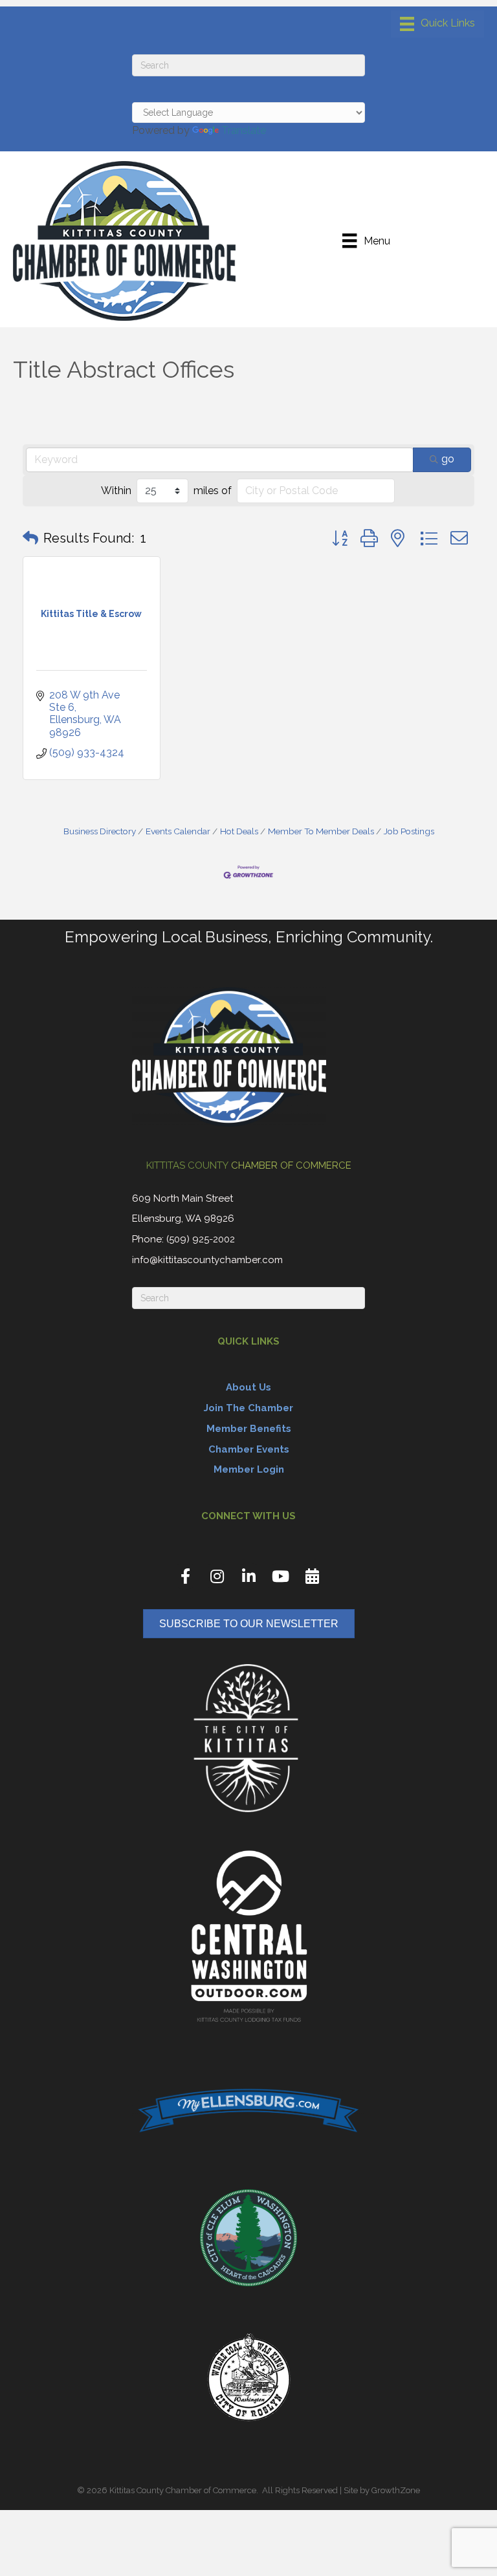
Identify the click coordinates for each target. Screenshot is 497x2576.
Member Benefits (249, 1429)
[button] (30, 538)
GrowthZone (396, 2490)
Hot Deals (239, 831)
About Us (248, 1387)
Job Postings (409, 831)
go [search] (448, 459)
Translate (244, 130)
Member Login (249, 1469)
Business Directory (100, 831)
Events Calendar (178, 831)
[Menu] (437, 24)
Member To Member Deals (321, 831)
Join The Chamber (248, 1408)
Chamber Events (249, 1449)
